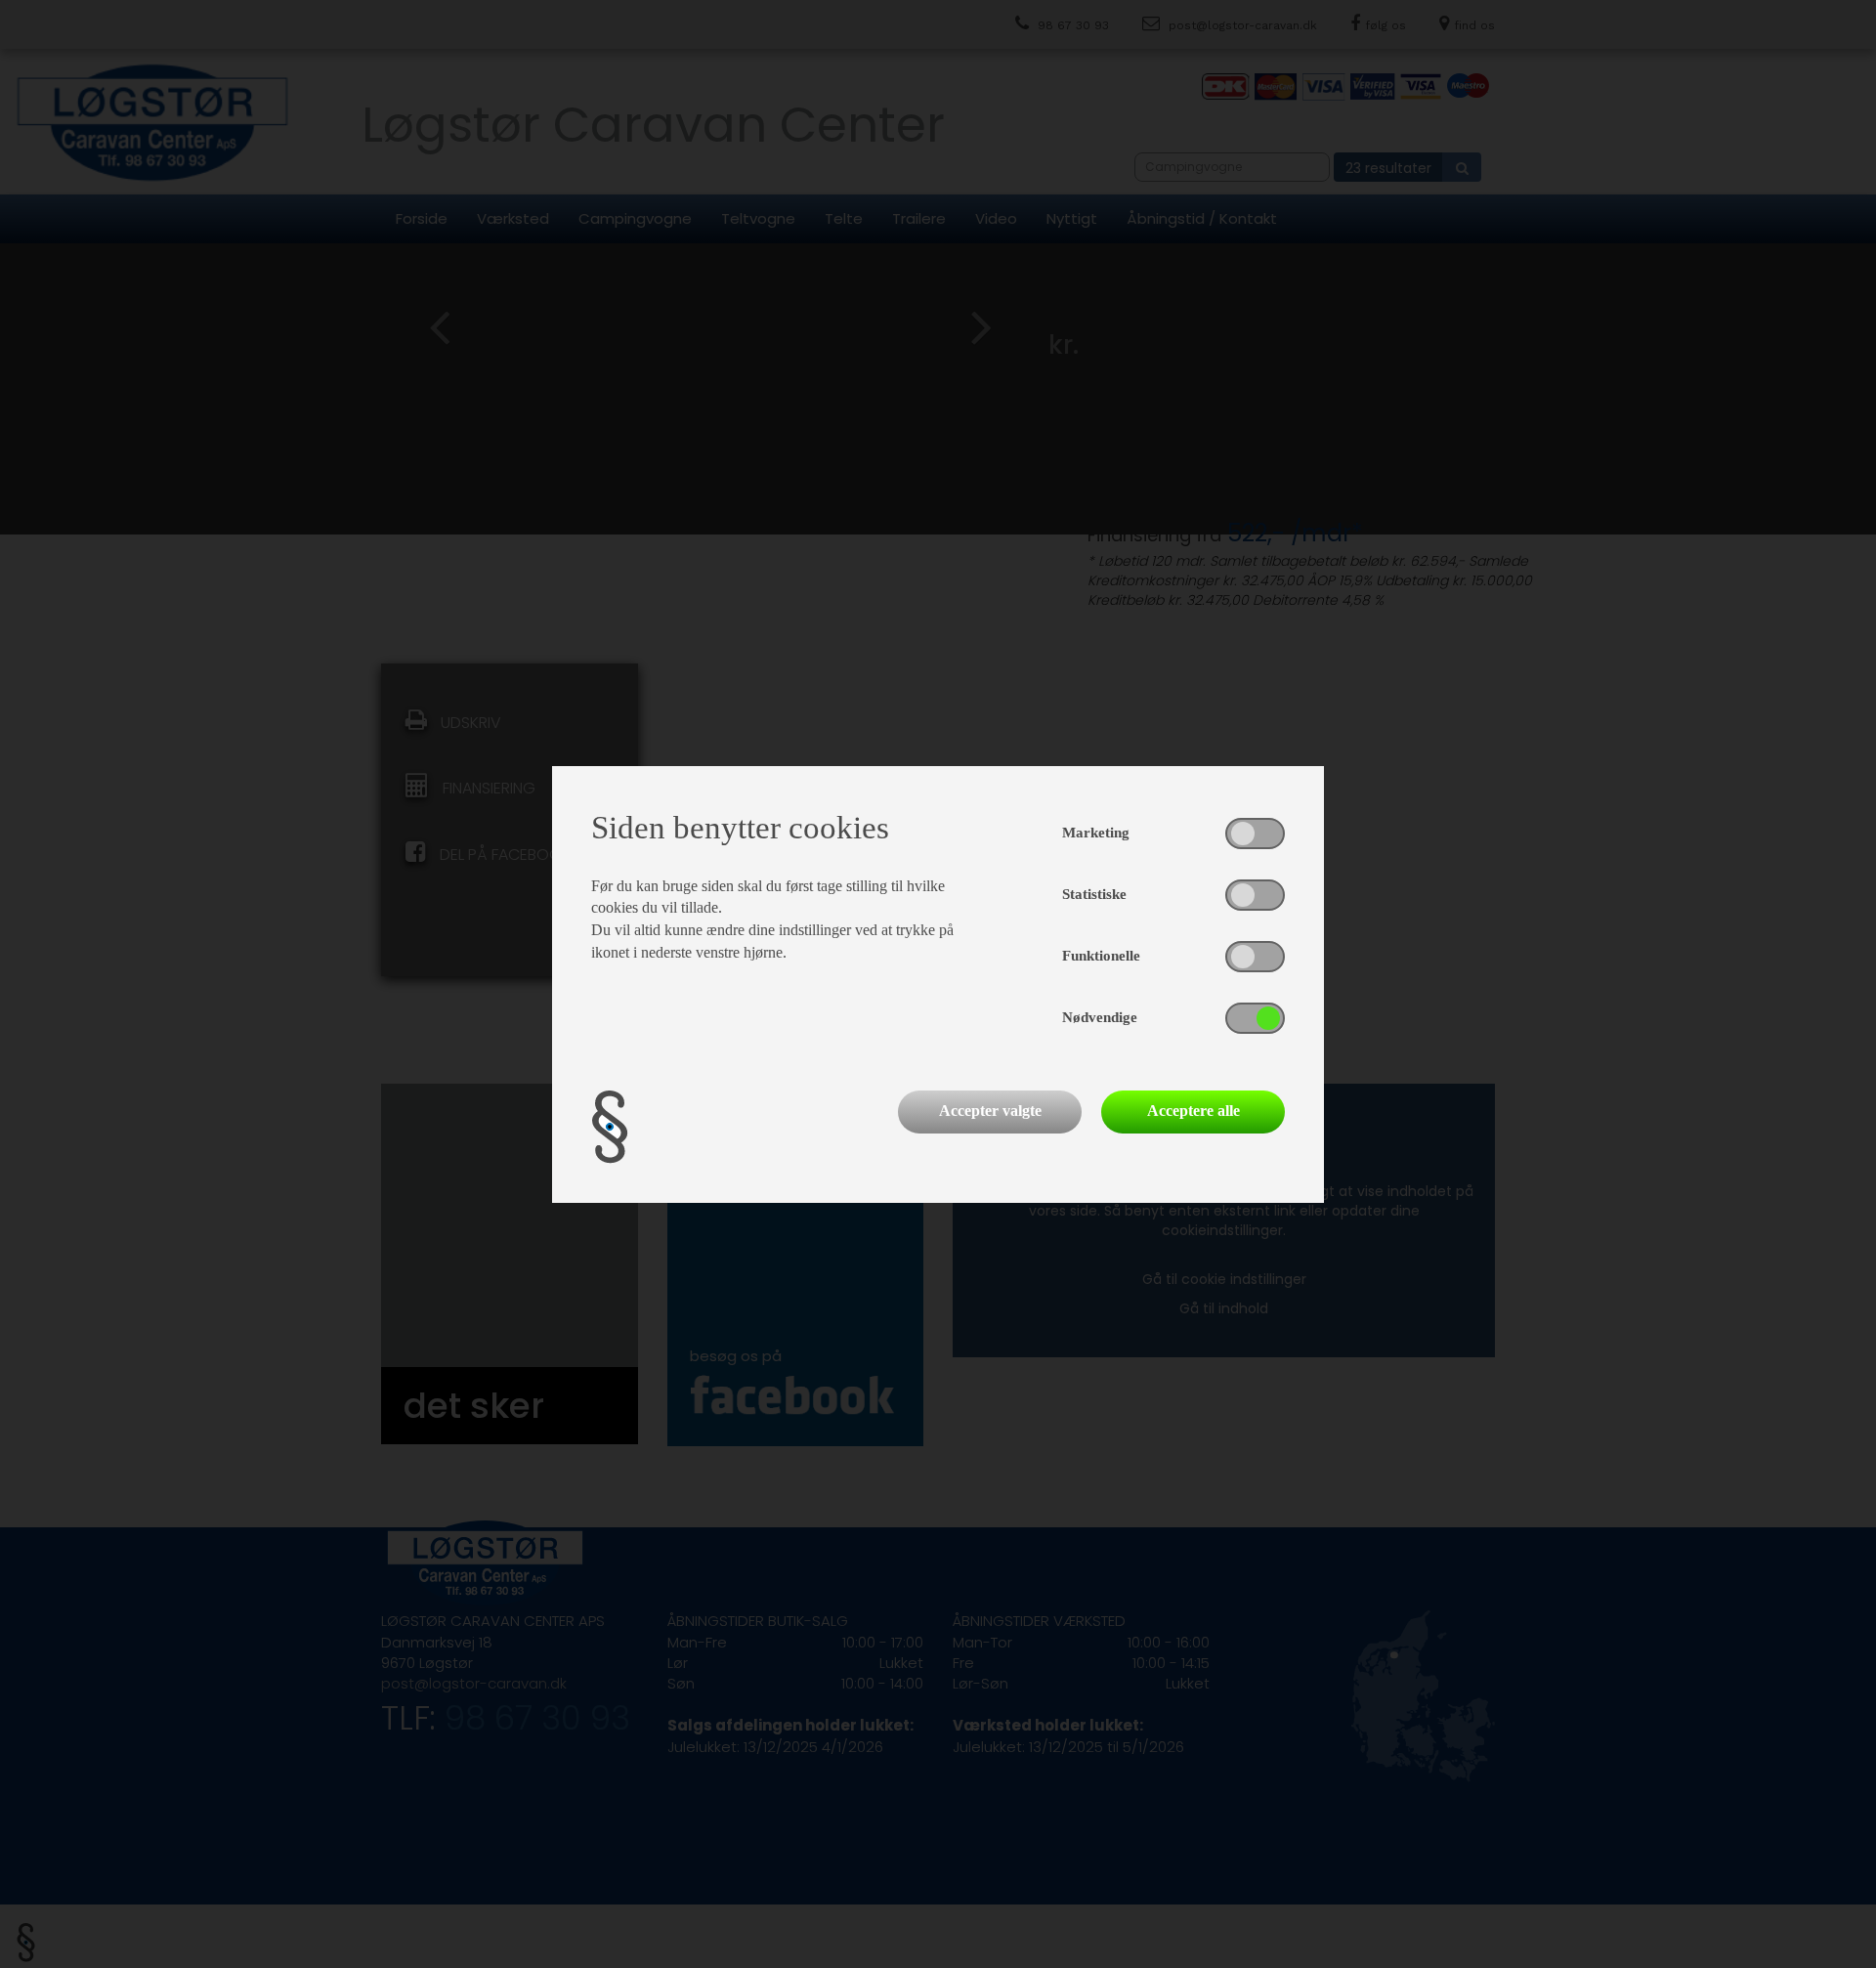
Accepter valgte (990, 1111)
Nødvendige (1100, 1017)
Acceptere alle (1194, 1111)
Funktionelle (1101, 956)
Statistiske (1094, 894)
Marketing (1096, 833)
